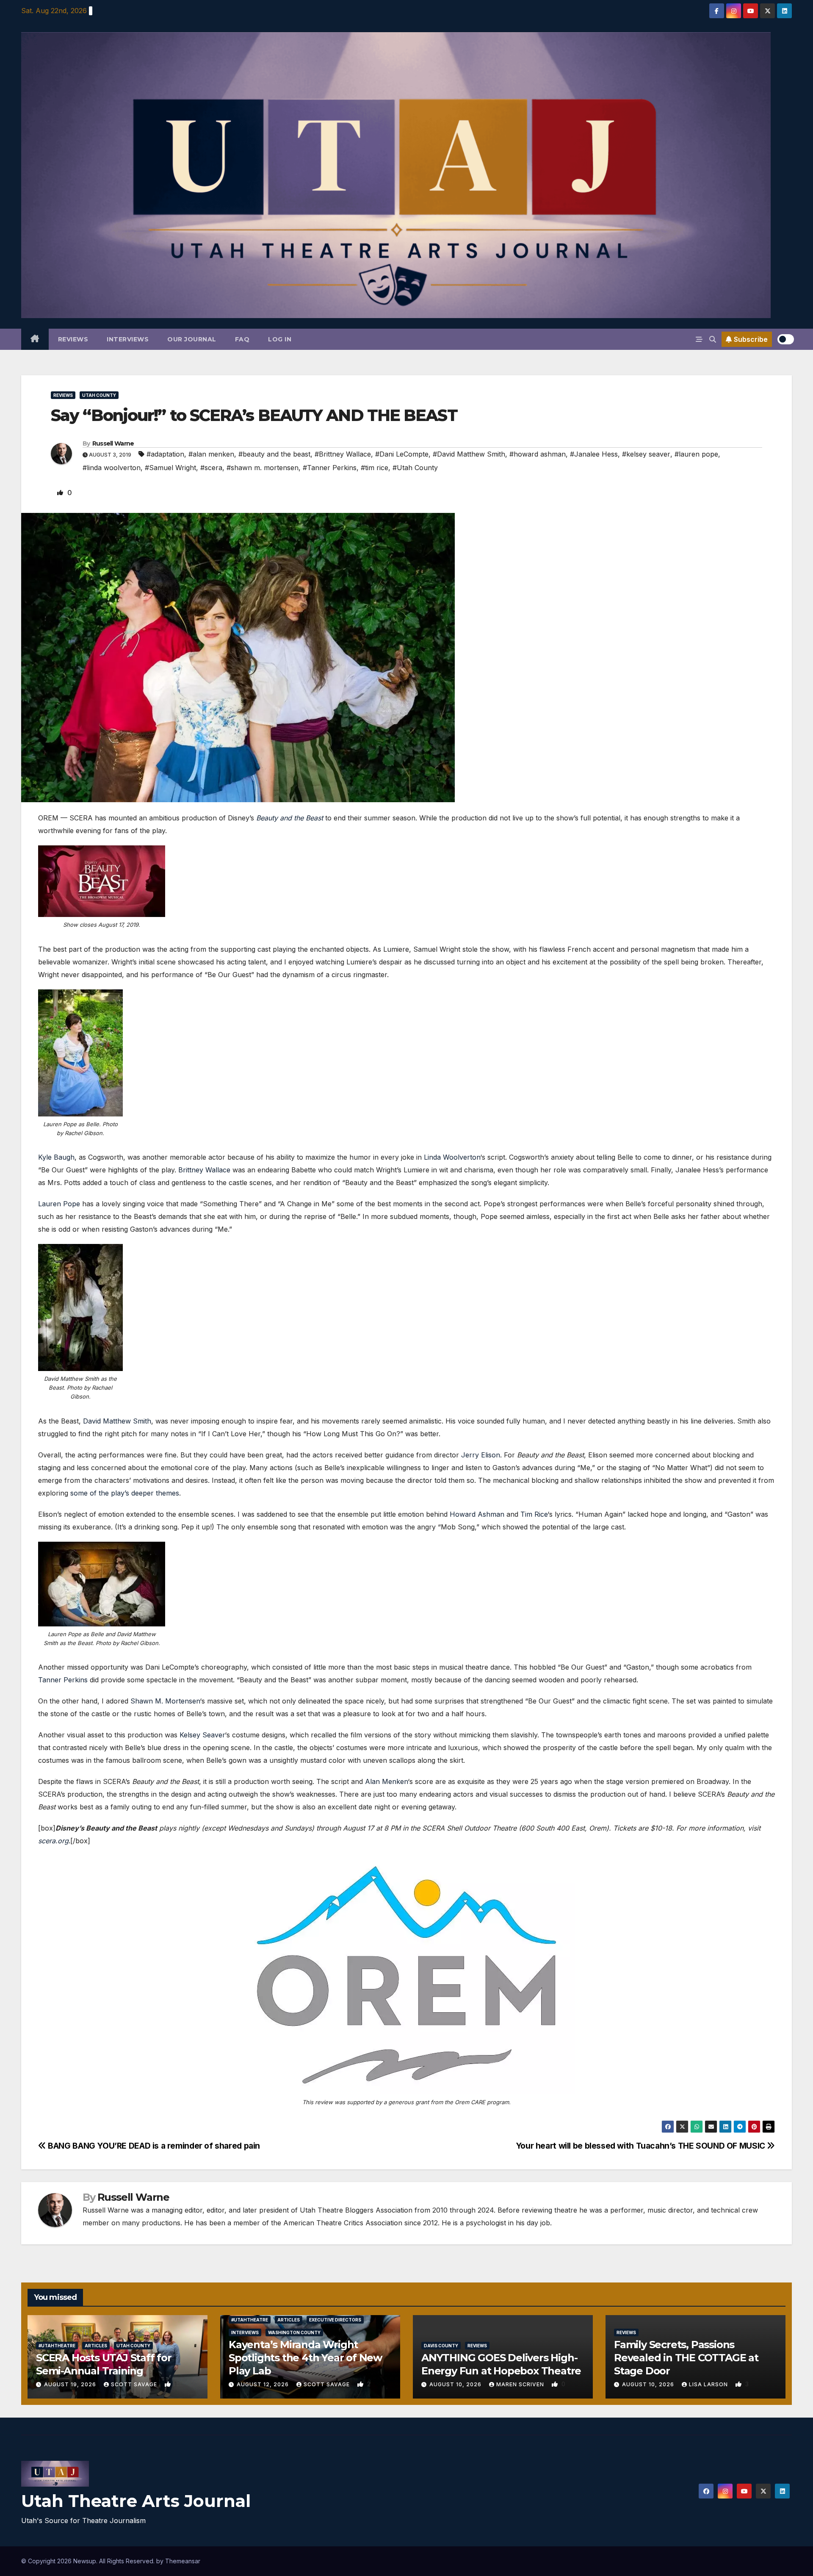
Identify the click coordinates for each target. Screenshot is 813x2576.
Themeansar (183, 2561)
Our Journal (192, 339)
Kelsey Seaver (202, 1735)
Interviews (128, 339)
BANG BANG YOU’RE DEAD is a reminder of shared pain (153, 2146)
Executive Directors (335, 2320)
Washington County (294, 2332)
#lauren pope (696, 454)
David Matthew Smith (117, 1421)
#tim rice (375, 468)
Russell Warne (113, 443)
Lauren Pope (59, 1204)
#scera (211, 468)
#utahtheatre (57, 2346)
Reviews (73, 339)
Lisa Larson (709, 2384)
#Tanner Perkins (330, 468)
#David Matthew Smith (469, 454)
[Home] (35, 339)
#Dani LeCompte (402, 454)
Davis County (441, 2346)
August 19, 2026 (71, 2384)
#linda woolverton (112, 468)
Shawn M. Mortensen (165, 1701)
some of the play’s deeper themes (125, 1493)
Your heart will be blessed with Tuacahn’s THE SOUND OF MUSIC (642, 2146)
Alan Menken (386, 1781)
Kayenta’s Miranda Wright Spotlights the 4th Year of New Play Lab (305, 2358)
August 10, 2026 (456, 2384)
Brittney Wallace (204, 1170)
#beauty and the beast (274, 454)
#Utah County (415, 468)
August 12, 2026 (264, 2384)
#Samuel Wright (170, 468)
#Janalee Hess (594, 454)
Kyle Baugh (56, 1157)
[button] (713, 339)
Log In (280, 339)
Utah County (99, 395)
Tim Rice (534, 1514)
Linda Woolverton (452, 1157)
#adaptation (165, 454)
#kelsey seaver (646, 454)
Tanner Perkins (63, 1680)
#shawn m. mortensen (263, 468)
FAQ (242, 339)
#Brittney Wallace (343, 454)
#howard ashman (538, 454)
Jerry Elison (481, 1455)
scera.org (53, 1841)
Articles (96, 2346)
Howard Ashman (477, 1514)
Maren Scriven (521, 2384)
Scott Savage (135, 2384)
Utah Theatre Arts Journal (136, 2501)
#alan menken (211, 454)
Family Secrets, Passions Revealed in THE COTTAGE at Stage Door (686, 2358)
